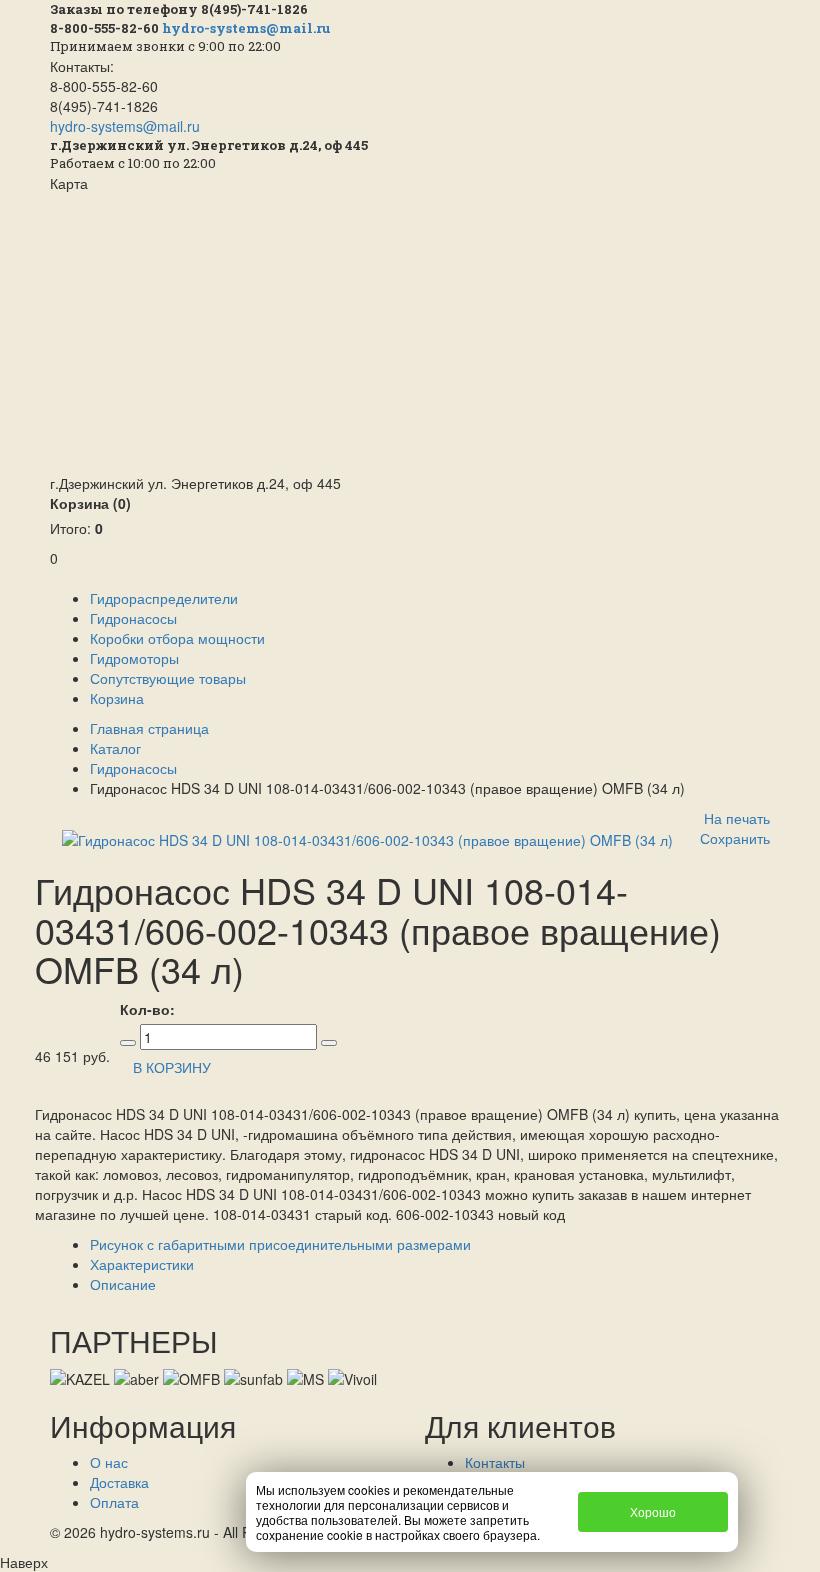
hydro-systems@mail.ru (246, 28)
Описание (123, 1284)
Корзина (90, 503)
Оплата (114, 1502)
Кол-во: (147, 1009)
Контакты (495, 1462)
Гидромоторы (134, 658)
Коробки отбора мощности (177, 638)
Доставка (119, 1482)
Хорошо (653, 1511)
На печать (737, 818)
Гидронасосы (133, 618)
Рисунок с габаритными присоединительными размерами (280, 1244)
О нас (109, 1462)
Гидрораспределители (164, 598)
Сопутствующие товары (168, 678)
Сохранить (735, 838)
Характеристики (142, 1264)
